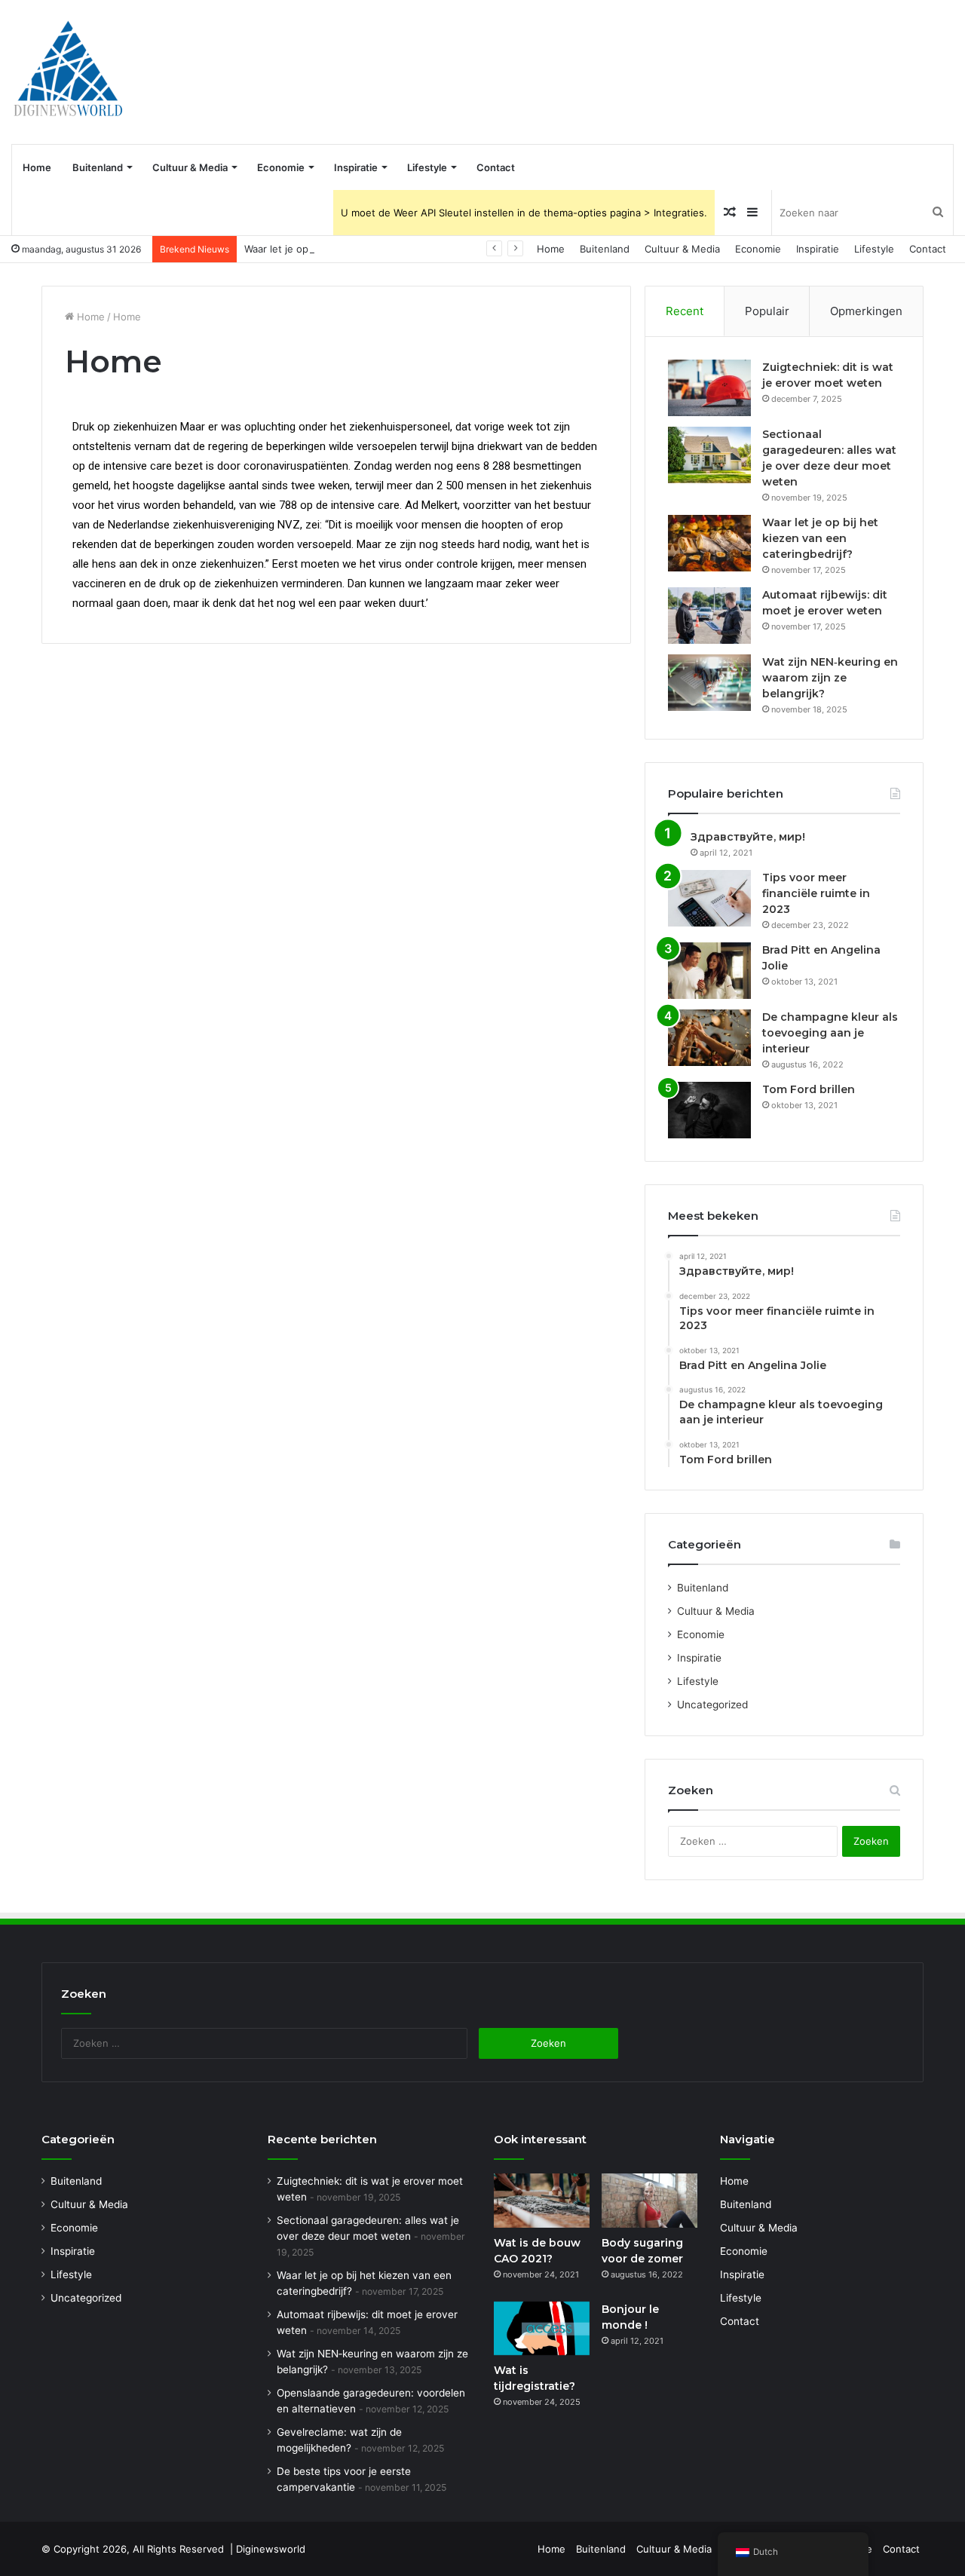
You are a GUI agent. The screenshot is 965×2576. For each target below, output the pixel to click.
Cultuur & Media (190, 167)
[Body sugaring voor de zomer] (649, 2201)
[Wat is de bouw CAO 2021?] (542, 2201)
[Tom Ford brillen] (709, 1110)
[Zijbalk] (752, 213)
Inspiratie (356, 167)
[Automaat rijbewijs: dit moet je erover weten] (709, 616)
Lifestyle (427, 167)
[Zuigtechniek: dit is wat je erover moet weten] (709, 388)
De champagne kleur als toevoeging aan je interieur (830, 1033)
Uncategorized (712, 1705)
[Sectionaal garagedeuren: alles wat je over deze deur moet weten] (709, 455)
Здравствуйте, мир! (748, 837)
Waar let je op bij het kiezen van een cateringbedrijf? (368, 249)
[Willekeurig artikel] (730, 213)
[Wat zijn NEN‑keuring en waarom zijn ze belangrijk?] (709, 683)
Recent (685, 311)
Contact (496, 167)
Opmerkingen (866, 311)
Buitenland (98, 167)
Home (37, 167)
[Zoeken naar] (938, 213)
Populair (767, 311)
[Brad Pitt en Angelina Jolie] (709, 971)
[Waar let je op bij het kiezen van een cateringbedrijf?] (709, 543)
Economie (281, 167)
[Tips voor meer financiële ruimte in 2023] (709, 898)
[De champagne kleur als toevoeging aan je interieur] (709, 1038)
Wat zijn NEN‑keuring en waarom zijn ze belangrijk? (830, 678)
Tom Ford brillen (809, 1089)
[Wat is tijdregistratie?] (542, 2329)
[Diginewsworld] (68, 72)
